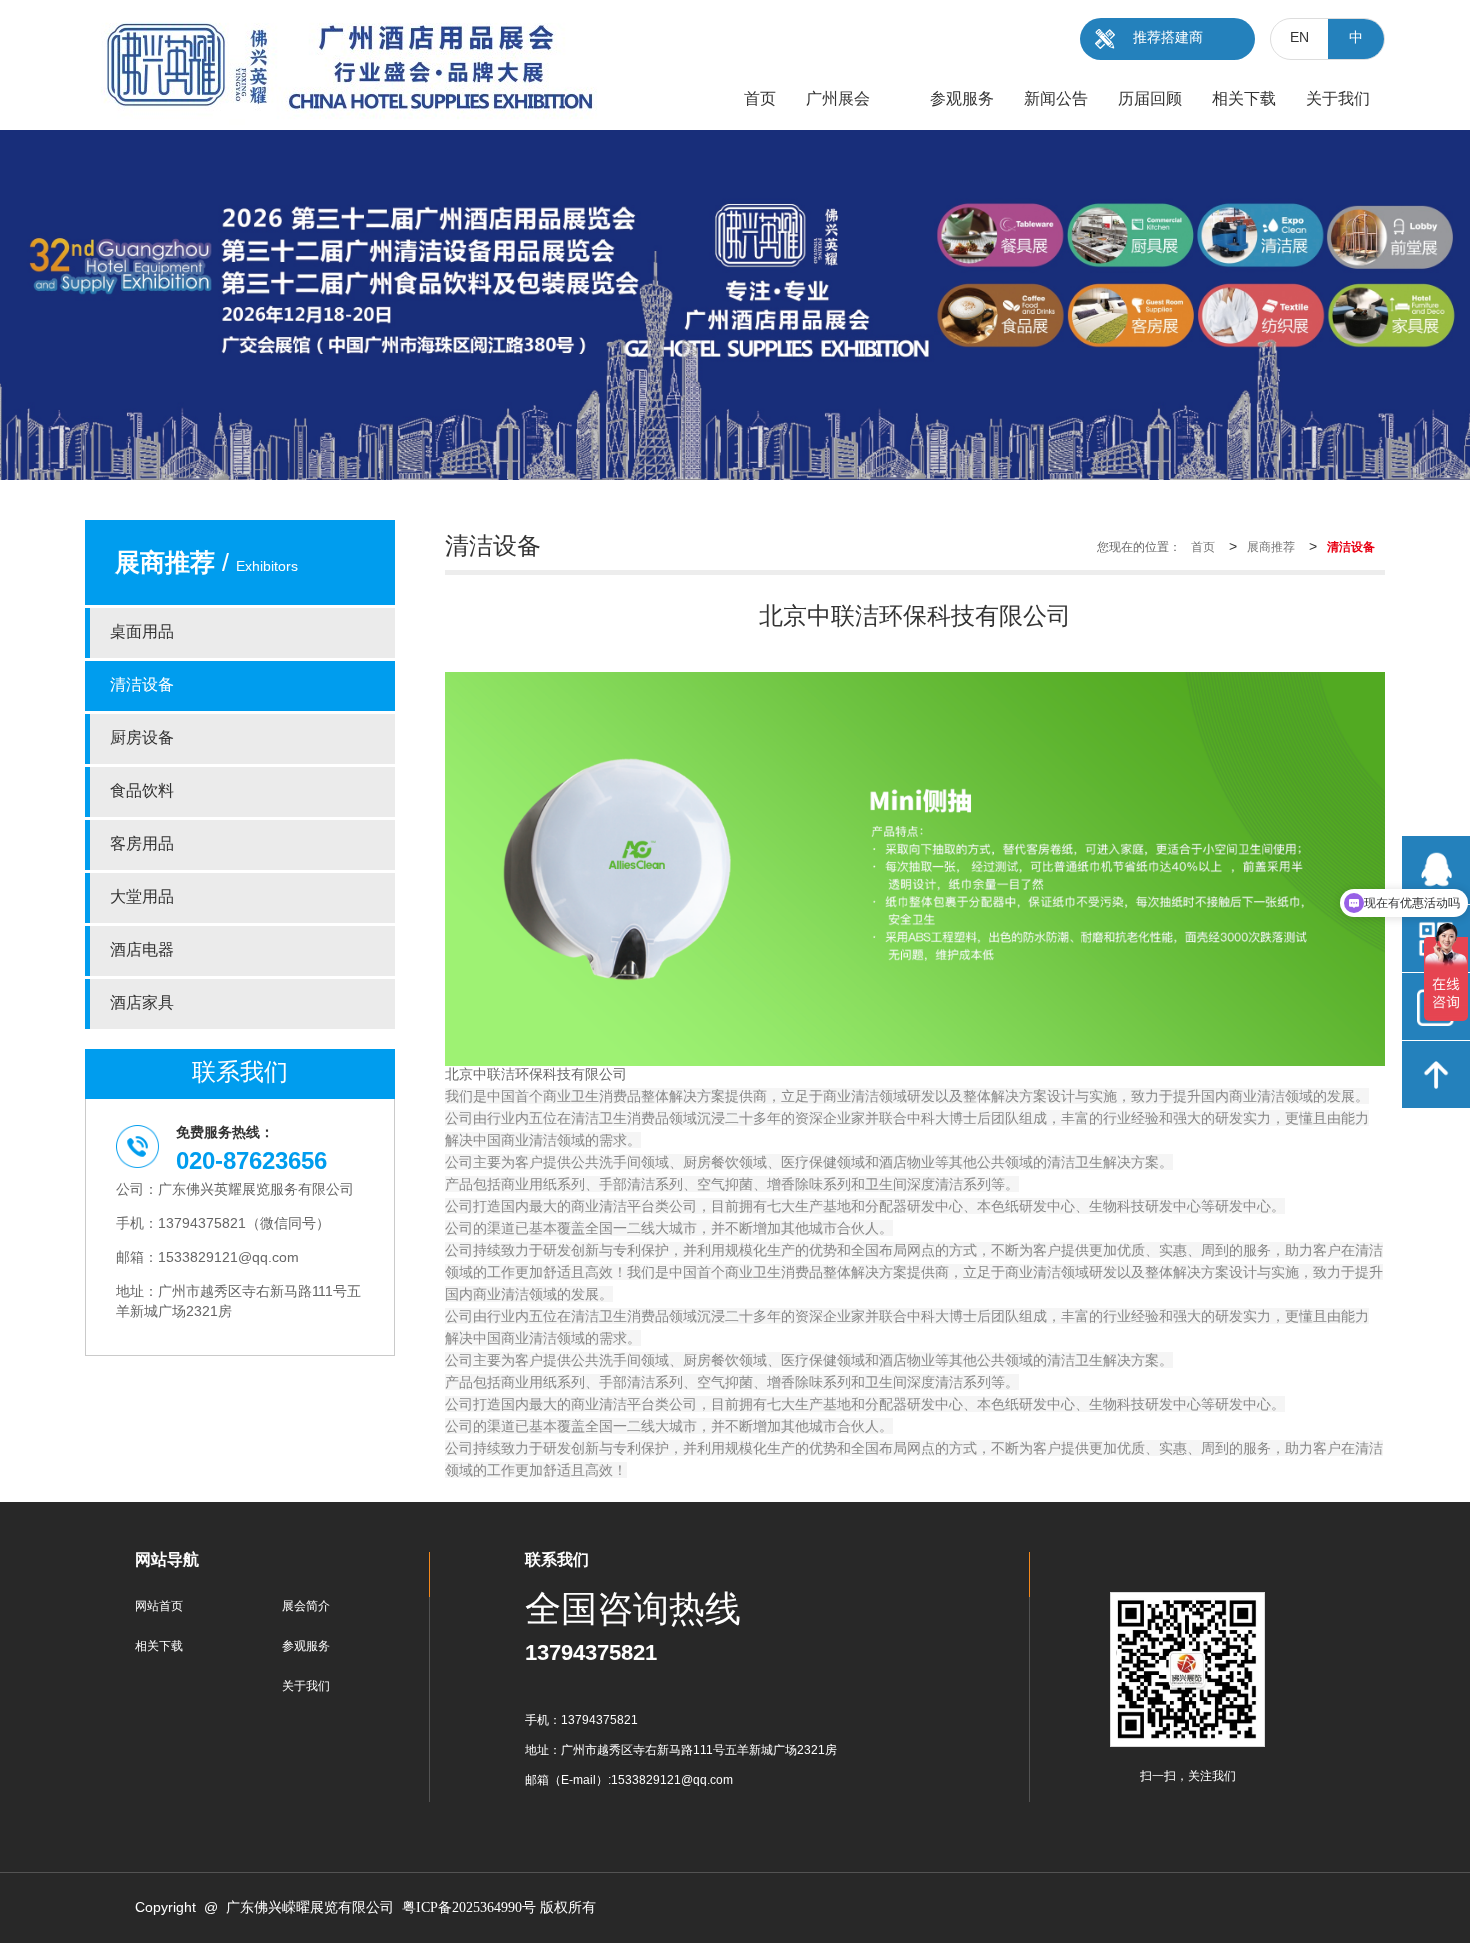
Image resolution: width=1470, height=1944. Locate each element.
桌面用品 (142, 632)
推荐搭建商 (1168, 38)
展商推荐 (1271, 547)
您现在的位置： (1139, 547)
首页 (1203, 547)
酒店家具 (142, 1003)
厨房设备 (142, 738)
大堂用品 (142, 897)
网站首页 (159, 1606)
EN (1299, 38)
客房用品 (142, 844)
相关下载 (159, 1646)
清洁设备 (142, 685)
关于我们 (306, 1686)
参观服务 (306, 1646)
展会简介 (306, 1606)
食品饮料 (142, 791)
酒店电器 (142, 950)
